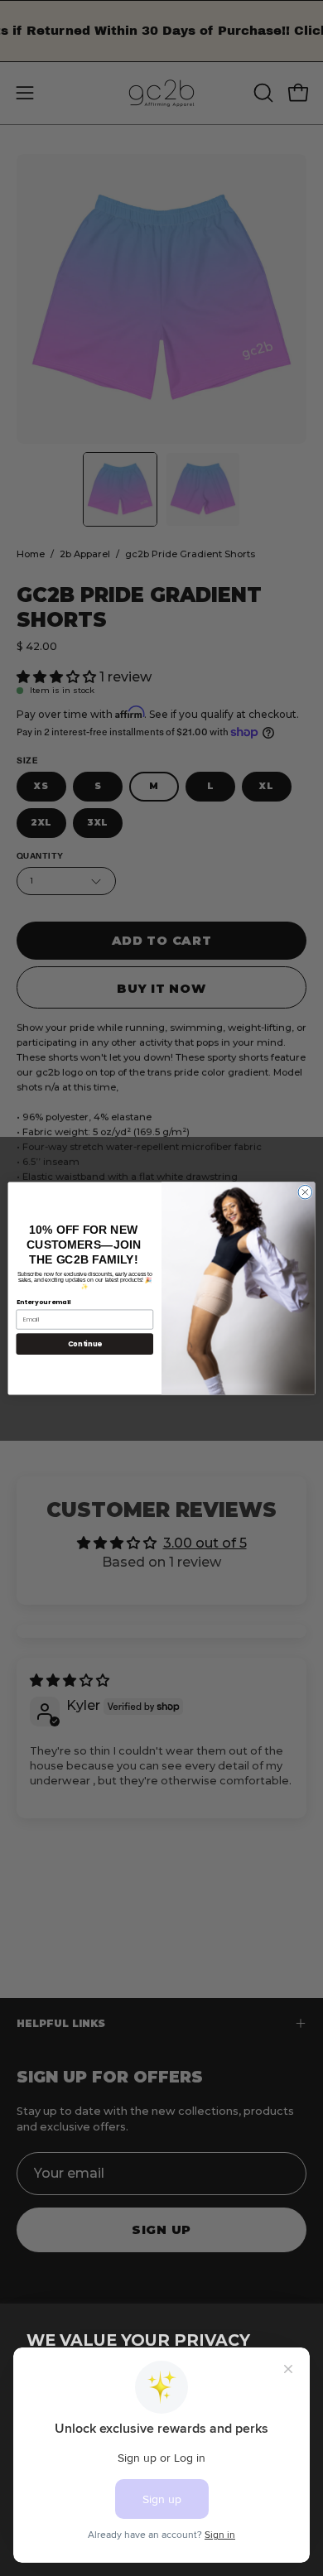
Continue (85, 1343)
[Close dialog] (305, 1192)
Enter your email (44, 1302)
